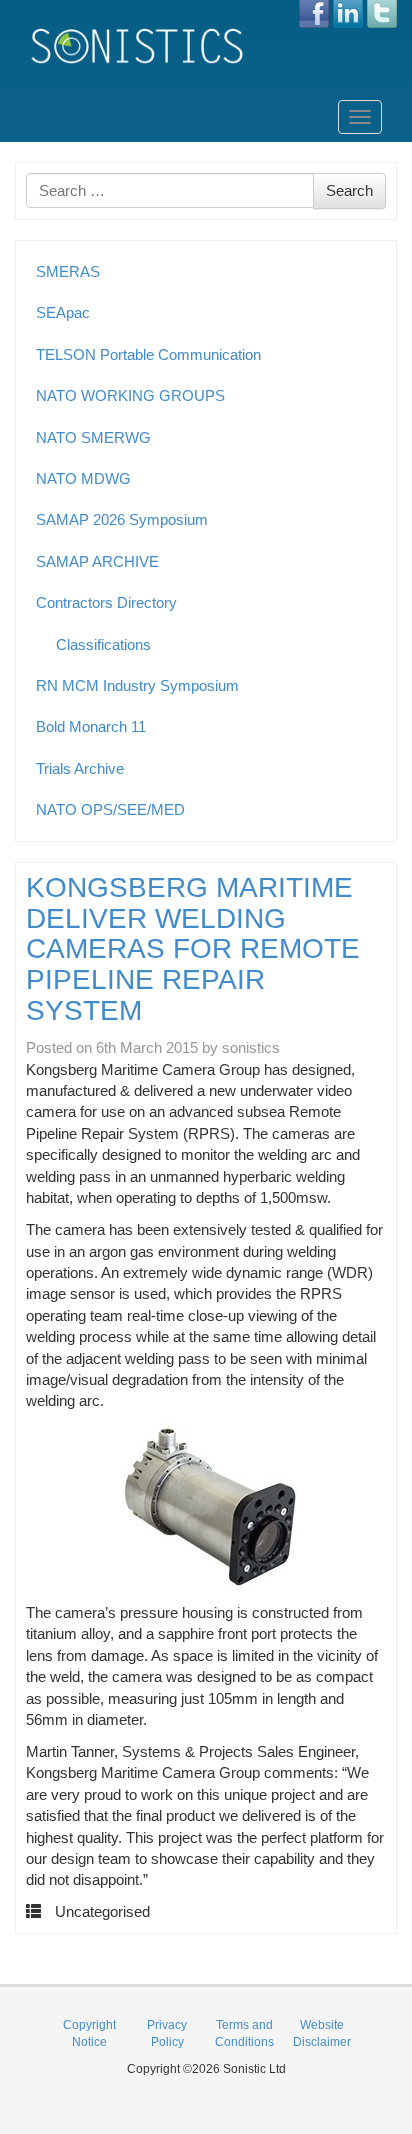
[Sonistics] (138, 45)
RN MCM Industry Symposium (137, 685)
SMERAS (68, 271)
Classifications (103, 644)
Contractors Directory (106, 602)
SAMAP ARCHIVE (97, 561)
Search (349, 190)
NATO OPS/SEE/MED (110, 809)
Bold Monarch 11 (91, 726)
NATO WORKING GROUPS (130, 395)
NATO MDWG (83, 478)
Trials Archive (80, 768)
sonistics (251, 1047)
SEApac (63, 312)
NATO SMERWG (93, 437)
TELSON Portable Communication (148, 354)
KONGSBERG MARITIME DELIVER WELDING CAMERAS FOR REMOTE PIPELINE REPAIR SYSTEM (193, 949)
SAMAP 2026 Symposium (122, 519)
